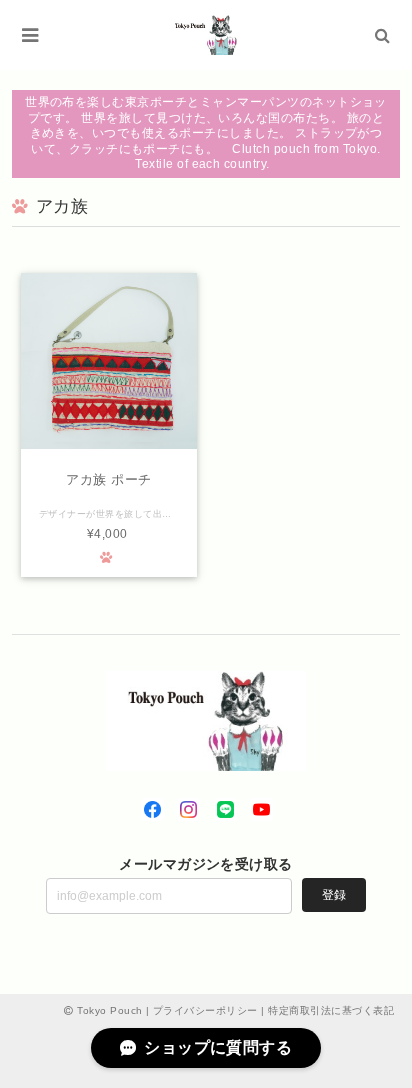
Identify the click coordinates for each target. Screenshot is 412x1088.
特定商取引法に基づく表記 (331, 1010)
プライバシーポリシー (205, 1010)
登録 (334, 895)
